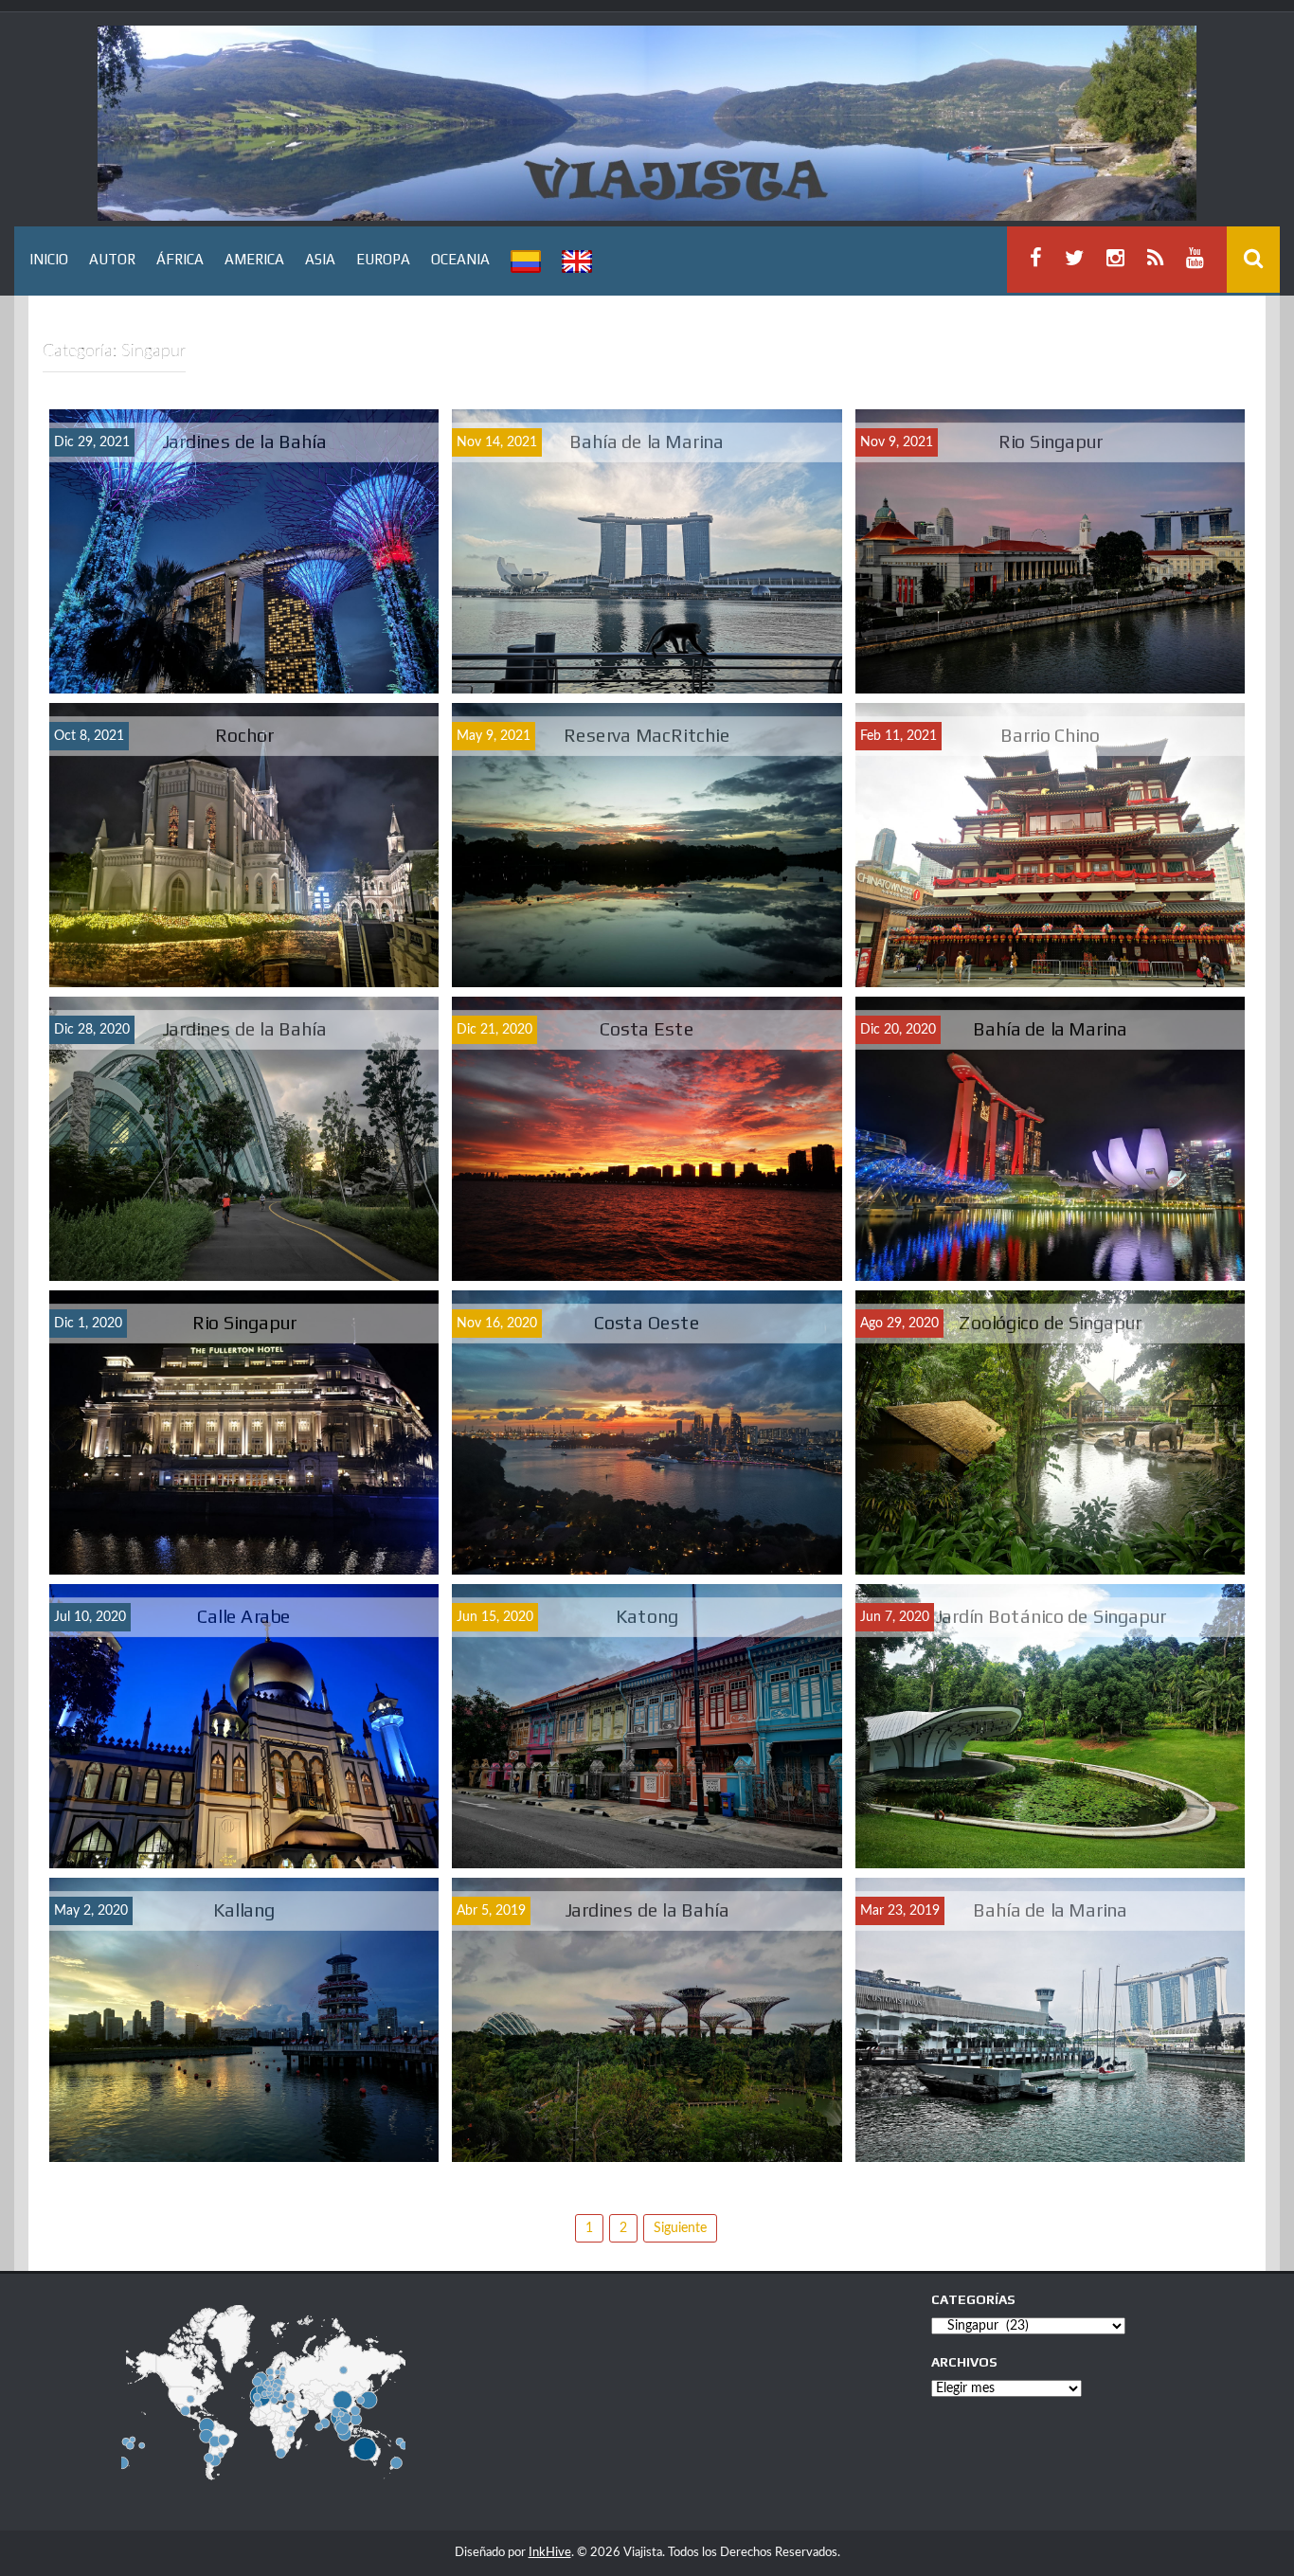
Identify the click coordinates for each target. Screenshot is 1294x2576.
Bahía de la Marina (647, 440)
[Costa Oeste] (647, 1435)
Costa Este (647, 1027)
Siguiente (680, 2228)
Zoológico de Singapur (1050, 1321)
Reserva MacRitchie (647, 734)
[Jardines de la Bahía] (244, 554)
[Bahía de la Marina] (647, 554)
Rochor (244, 734)
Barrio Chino (1051, 734)
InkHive (550, 2553)
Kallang (244, 1909)
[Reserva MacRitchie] (647, 848)
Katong (647, 1615)
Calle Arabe (244, 1615)
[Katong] (647, 1729)
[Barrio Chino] (1050, 848)
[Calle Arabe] (244, 1729)
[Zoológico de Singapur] (1050, 1435)
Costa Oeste (647, 1321)
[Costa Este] (647, 1142)
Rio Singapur (1050, 440)
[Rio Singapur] (1050, 554)
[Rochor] (244, 848)
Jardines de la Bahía (244, 440)
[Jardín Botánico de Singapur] (1050, 1729)
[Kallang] (244, 2023)
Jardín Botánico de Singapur (1050, 1615)
